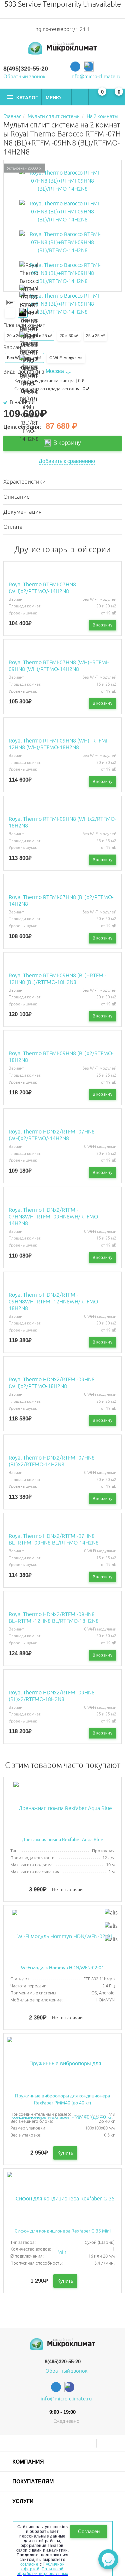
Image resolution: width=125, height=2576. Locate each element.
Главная (12, 117)
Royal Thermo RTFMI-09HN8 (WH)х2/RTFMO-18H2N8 (62, 822)
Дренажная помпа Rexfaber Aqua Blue (63, 1840)
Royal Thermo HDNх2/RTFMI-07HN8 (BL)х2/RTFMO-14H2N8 (52, 1461)
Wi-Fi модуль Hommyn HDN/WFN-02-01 (62, 1968)
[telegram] (75, 67)
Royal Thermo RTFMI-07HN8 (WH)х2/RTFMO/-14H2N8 (42, 588)
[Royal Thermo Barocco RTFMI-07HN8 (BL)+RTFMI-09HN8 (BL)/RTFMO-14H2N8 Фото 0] (63, 181)
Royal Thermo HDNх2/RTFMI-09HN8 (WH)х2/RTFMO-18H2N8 (52, 1383)
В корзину (66, 443)
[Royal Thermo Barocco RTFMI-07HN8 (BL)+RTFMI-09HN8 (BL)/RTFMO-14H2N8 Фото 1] (63, 212)
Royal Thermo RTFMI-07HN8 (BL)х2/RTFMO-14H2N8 (61, 901)
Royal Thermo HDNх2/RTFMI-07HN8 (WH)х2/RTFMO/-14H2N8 (52, 1135)
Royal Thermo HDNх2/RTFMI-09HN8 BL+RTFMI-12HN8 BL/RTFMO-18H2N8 (54, 1618)
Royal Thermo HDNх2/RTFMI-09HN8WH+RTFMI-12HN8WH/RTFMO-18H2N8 (54, 1302)
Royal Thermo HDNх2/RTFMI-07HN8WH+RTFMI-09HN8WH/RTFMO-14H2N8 (54, 1217)
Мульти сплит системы (54, 117)
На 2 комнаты (102, 117)
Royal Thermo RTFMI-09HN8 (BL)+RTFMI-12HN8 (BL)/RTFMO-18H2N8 (57, 979)
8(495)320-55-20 (26, 69)
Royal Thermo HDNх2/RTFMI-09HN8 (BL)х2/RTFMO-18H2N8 (52, 1696)
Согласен (89, 2531)
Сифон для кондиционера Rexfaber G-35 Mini (63, 2231)
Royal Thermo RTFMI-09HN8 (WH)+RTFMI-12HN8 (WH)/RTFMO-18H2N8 (59, 744)
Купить (65, 2153)
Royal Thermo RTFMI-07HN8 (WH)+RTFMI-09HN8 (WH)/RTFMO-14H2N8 (59, 666)
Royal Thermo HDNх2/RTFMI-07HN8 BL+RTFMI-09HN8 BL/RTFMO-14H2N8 (54, 1540)
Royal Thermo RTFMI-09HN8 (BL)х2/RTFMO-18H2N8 (61, 1057)
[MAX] (89, 67)
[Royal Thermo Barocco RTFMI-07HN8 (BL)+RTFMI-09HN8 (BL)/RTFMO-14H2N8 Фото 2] (63, 242)
